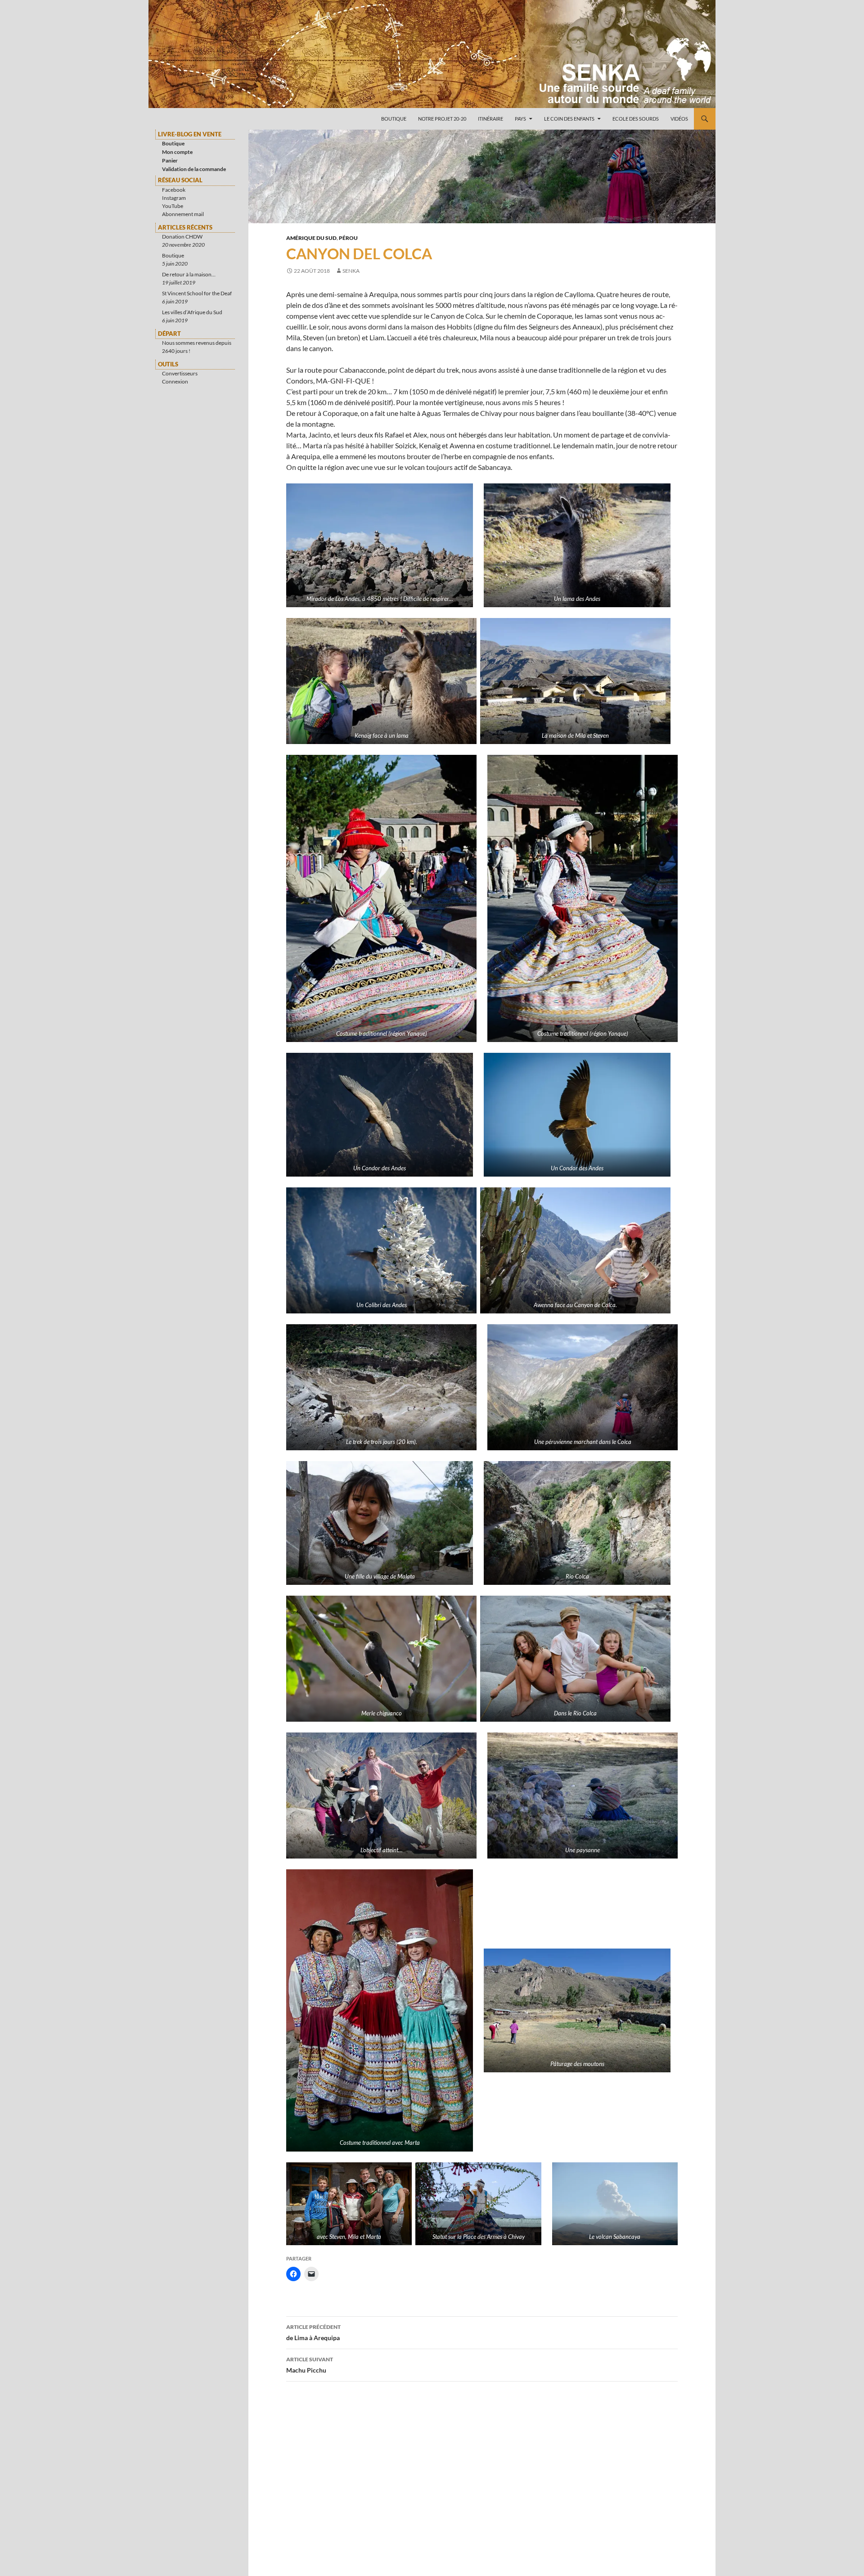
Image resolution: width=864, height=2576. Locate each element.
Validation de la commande (194, 169)
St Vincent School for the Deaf (197, 293)
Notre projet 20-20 (442, 119)
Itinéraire (490, 119)
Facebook (174, 190)
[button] (380, 545)
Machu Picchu (310, 2365)
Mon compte (177, 152)
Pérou (348, 238)
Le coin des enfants (569, 119)
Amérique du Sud (311, 238)
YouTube (173, 206)
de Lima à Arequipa (313, 2332)
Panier (170, 160)
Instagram (174, 198)
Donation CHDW (182, 237)
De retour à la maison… (189, 274)
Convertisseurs (180, 373)
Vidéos (679, 119)
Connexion (175, 381)
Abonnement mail (183, 214)
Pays (520, 119)
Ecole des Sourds (636, 119)
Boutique (394, 119)
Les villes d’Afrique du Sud (192, 312)
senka (351, 271)
